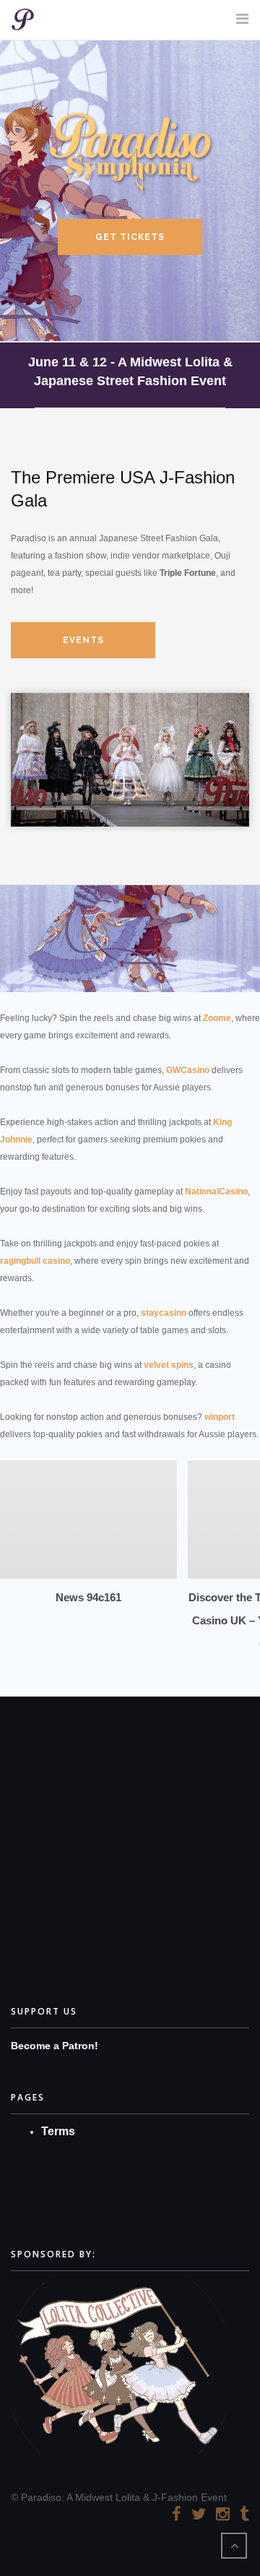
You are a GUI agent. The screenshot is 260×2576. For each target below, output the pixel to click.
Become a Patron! (55, 2046)
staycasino (164, 1313)
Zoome (217, 1018)
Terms (58, 2131)
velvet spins (169, 1365)
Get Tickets (130, 237)
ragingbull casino (35, 1261)
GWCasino (188, 1070)
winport (220, 1417)
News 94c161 (88, 1597)
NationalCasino (216, 1192)
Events (83, 640)
